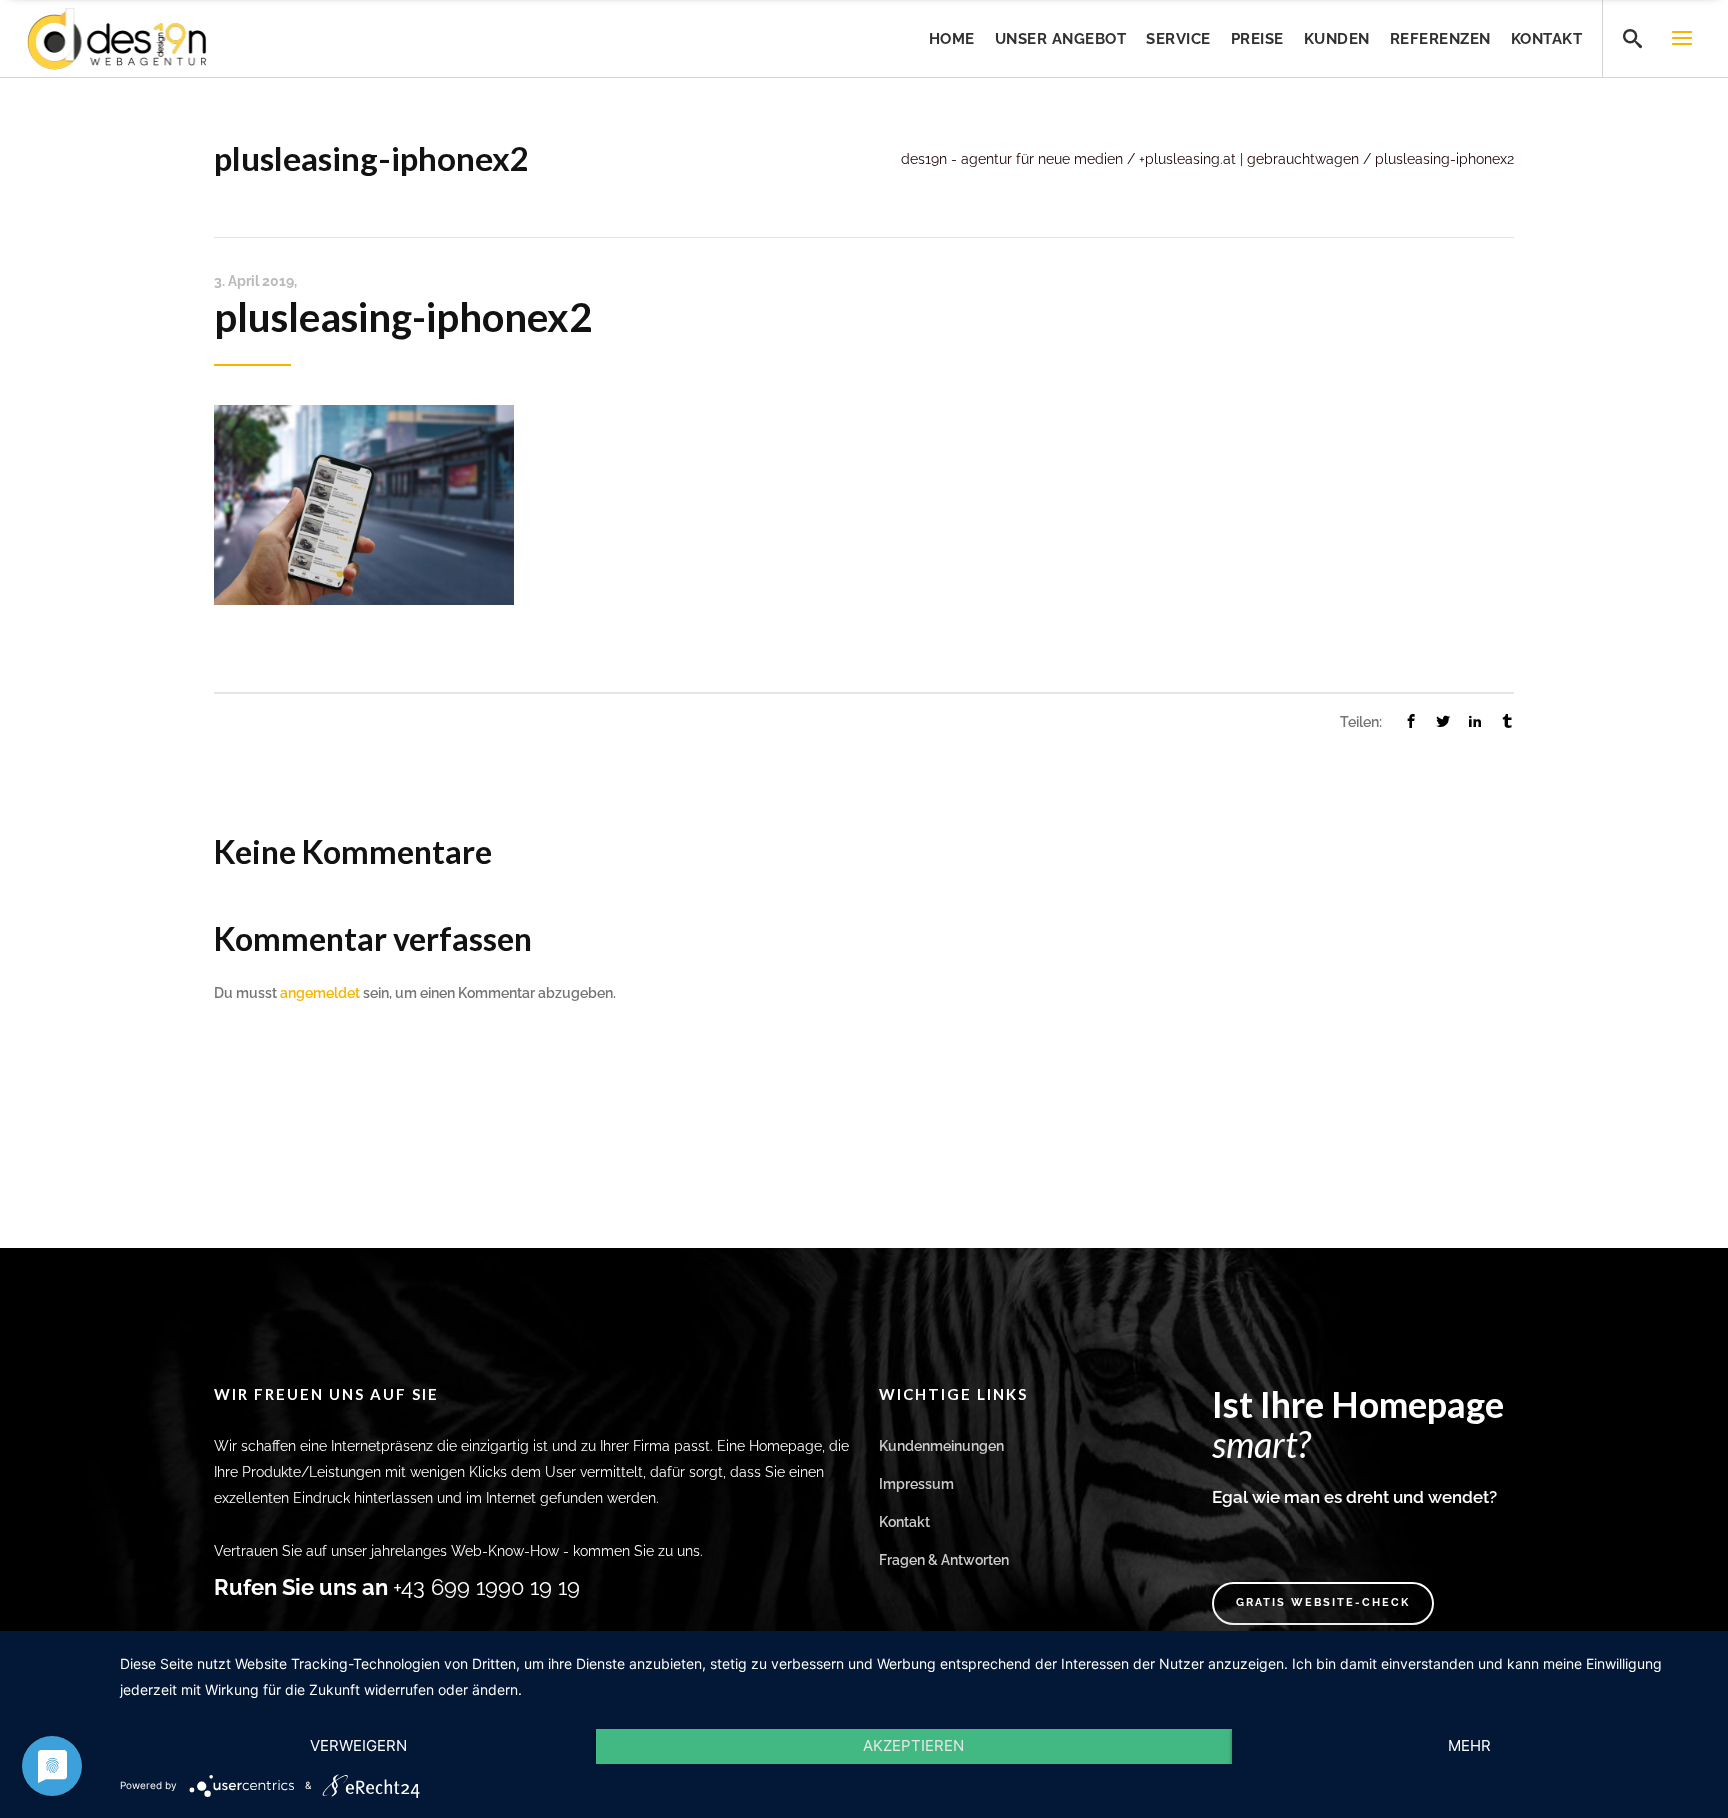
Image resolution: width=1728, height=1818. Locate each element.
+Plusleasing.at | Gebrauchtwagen (1249, 159)
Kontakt (904, 1522)
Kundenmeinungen (941, 1446)
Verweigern (358, 1745)
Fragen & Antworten (944, 1560)
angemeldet (320, 993)
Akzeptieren (913, 1745)
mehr (1469, 1745)
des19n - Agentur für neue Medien (1012, 159)
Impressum (916, 1484)
